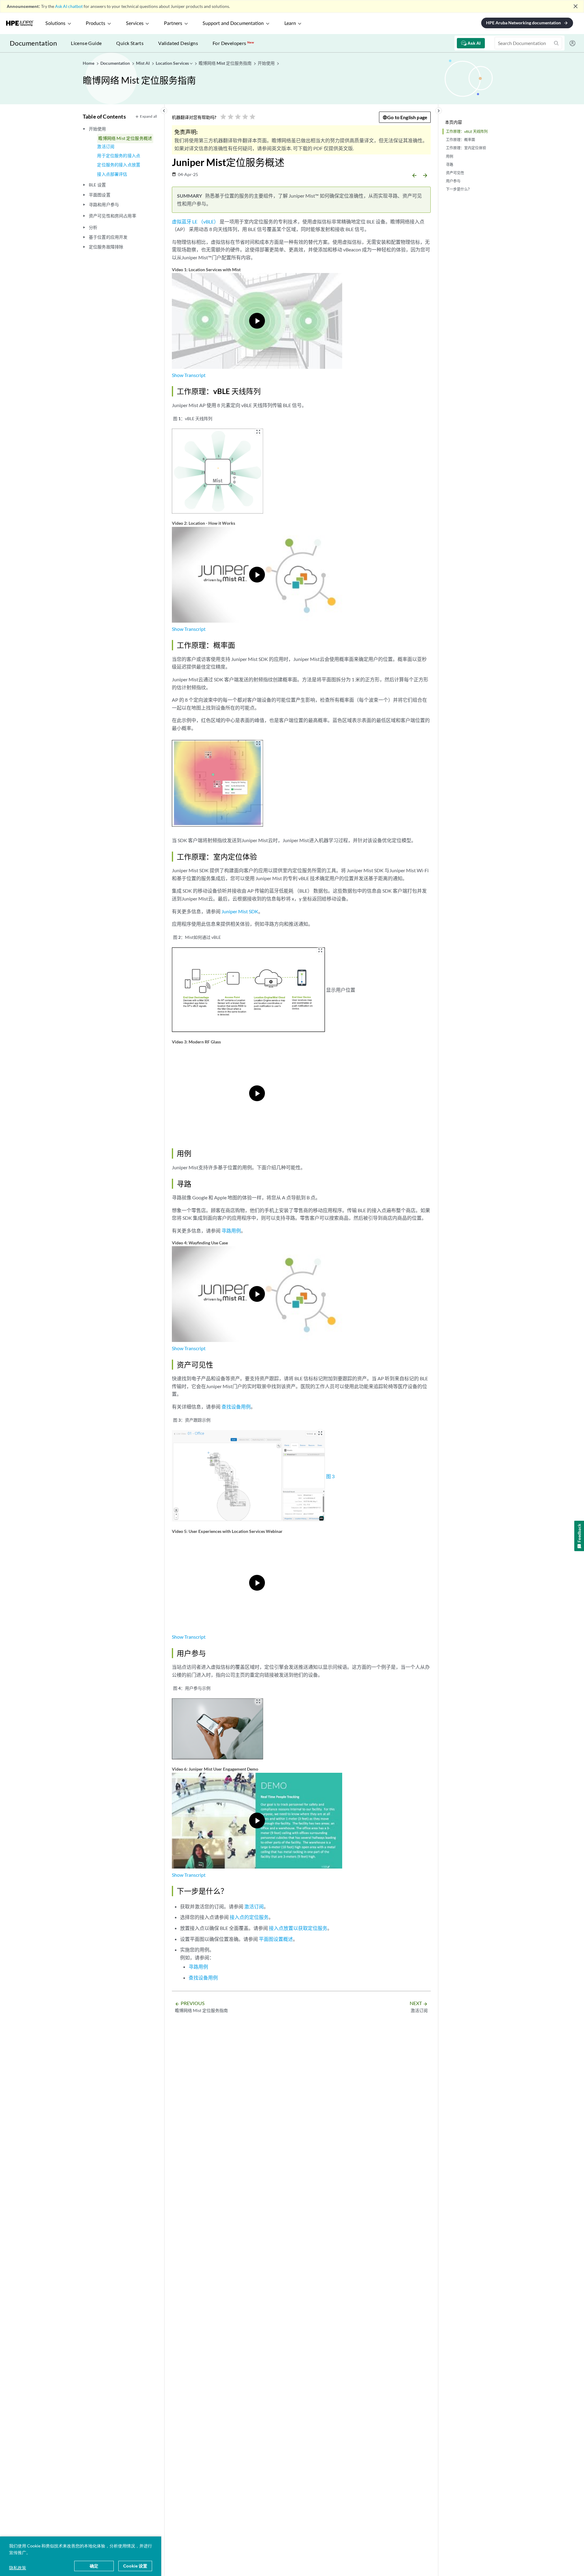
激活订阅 (106, 146)
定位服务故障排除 (106, 247)
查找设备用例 (236, 1407)
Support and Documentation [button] (233, 23)
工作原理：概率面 (461, 140)
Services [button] (135, 23)
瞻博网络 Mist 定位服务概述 (125, 138)
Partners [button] (173, 23)
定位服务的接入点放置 (119, 165)
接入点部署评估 (112, 174)
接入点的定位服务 (249, 1917)
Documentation (33, 43)
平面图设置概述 (276, 1939)
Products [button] (96, 23)
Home (89, 63)
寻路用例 (231, 1231)
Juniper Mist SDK (240, 911)
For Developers (233, 43)
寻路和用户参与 (104, 204)
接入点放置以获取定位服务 (298, 1928)
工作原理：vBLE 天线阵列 (467, 131)
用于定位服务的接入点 (119, 156)
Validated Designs (178, 43)
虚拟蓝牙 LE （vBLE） (195, 221)
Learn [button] (290, 23)
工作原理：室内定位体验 (466, 148)
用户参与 (453, 181)
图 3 (330, 1476)
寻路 (450, 165)
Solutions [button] (55, 23)
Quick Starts (130, 43)
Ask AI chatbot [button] (69, 6)
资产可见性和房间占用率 (113, 216)
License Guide (86, 43)
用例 (450, 156)
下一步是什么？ (459, 189)
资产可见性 (455, 173)
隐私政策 (18, 2568)
